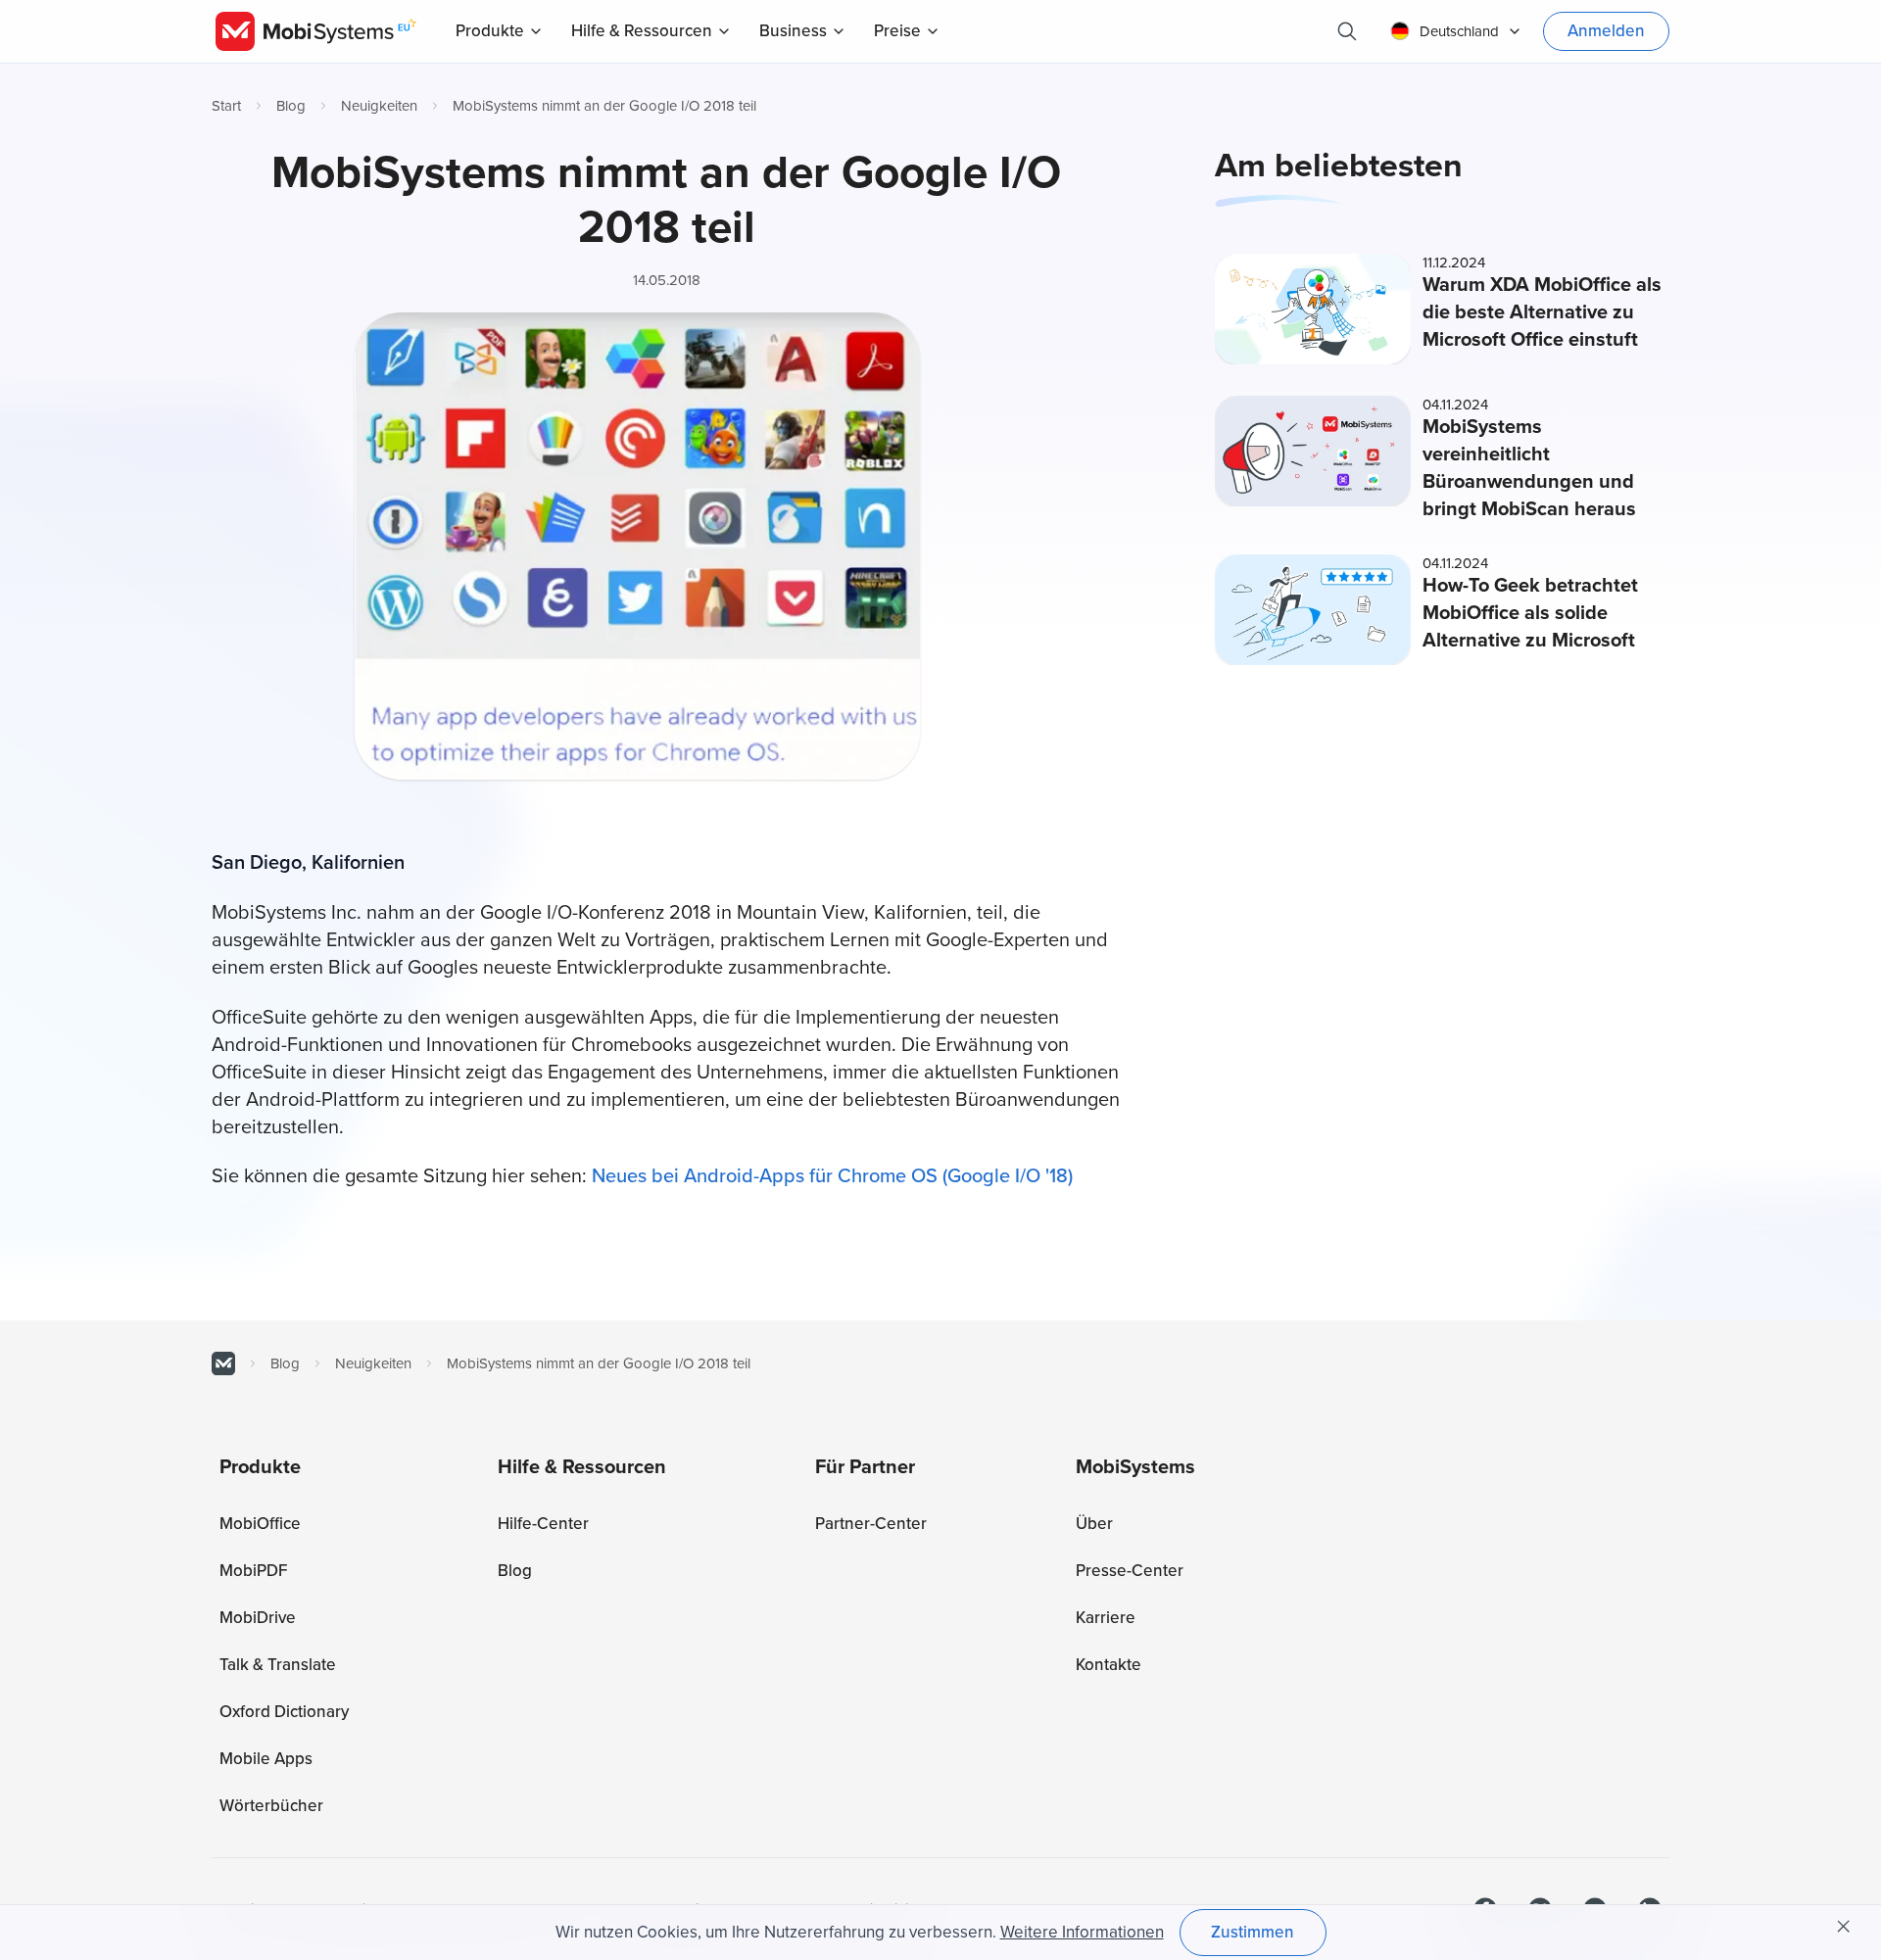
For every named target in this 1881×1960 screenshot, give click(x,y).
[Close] (1844, 1927)
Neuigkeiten (379, 106)
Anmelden (1606, 31)
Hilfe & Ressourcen (642, 31)
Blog (291, 106)
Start (226, 106)
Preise (897, 31)
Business (793, 31)
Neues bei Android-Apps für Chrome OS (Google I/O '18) (832, 1176)
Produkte (490, 31)
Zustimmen (1253, 1932)
